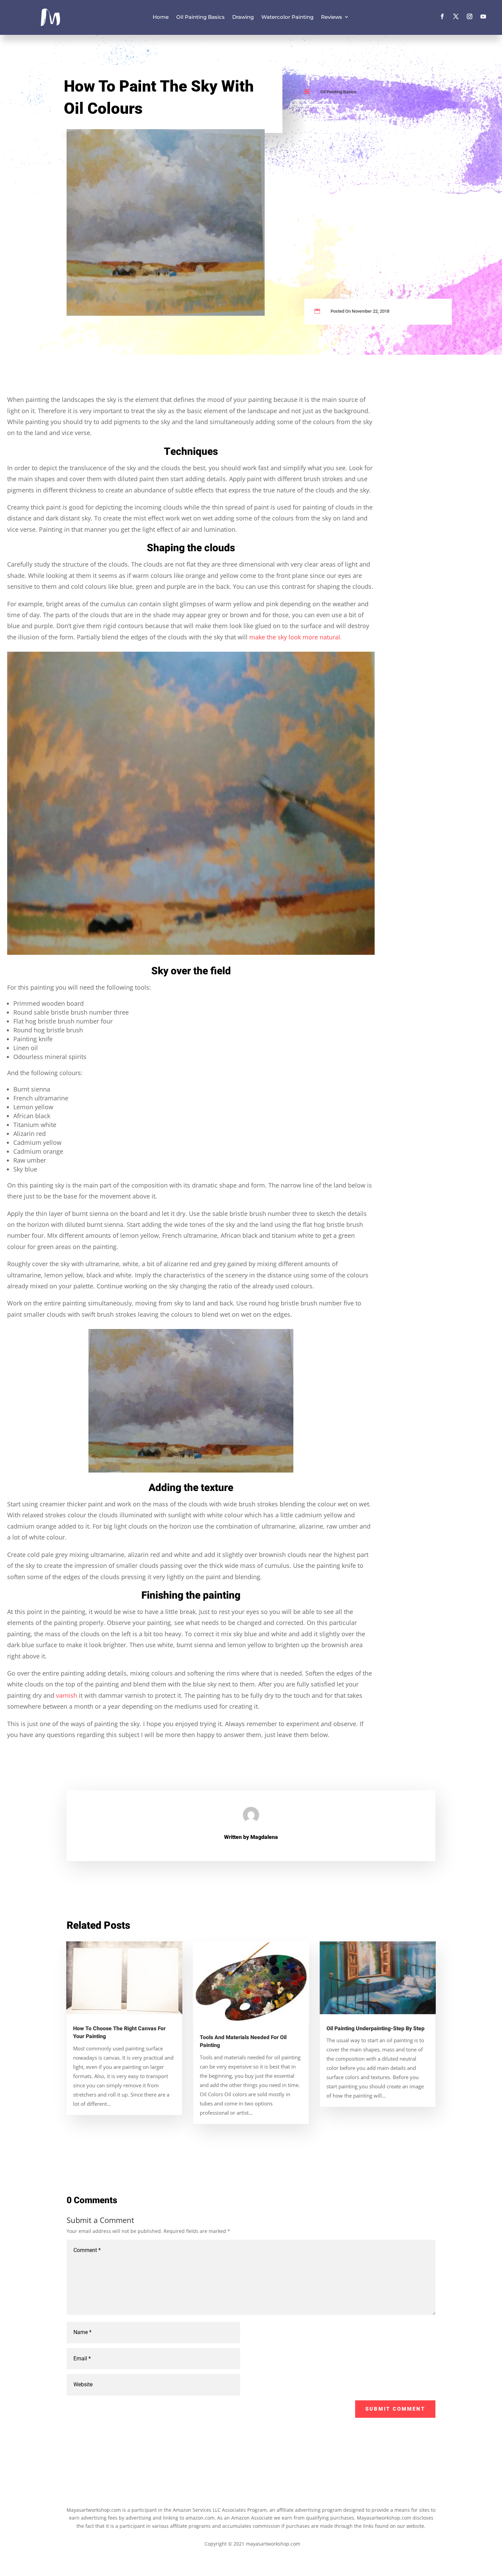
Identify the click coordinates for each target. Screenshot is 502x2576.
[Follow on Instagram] (470, 16)
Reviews (332, 17)
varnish (67, 1695)
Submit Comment (395, 2409)
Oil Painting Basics (200, 17)
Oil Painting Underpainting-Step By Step (375, 2029)
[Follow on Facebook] (442, 16)
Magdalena (264, 1837)
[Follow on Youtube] (483, 16)
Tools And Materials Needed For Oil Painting (243, 2041)
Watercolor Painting (287, 17)
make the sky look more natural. (296, 637)
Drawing (243, 17)
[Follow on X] (456, 16)
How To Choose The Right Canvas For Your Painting (119, 2032)
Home (161, 17)
